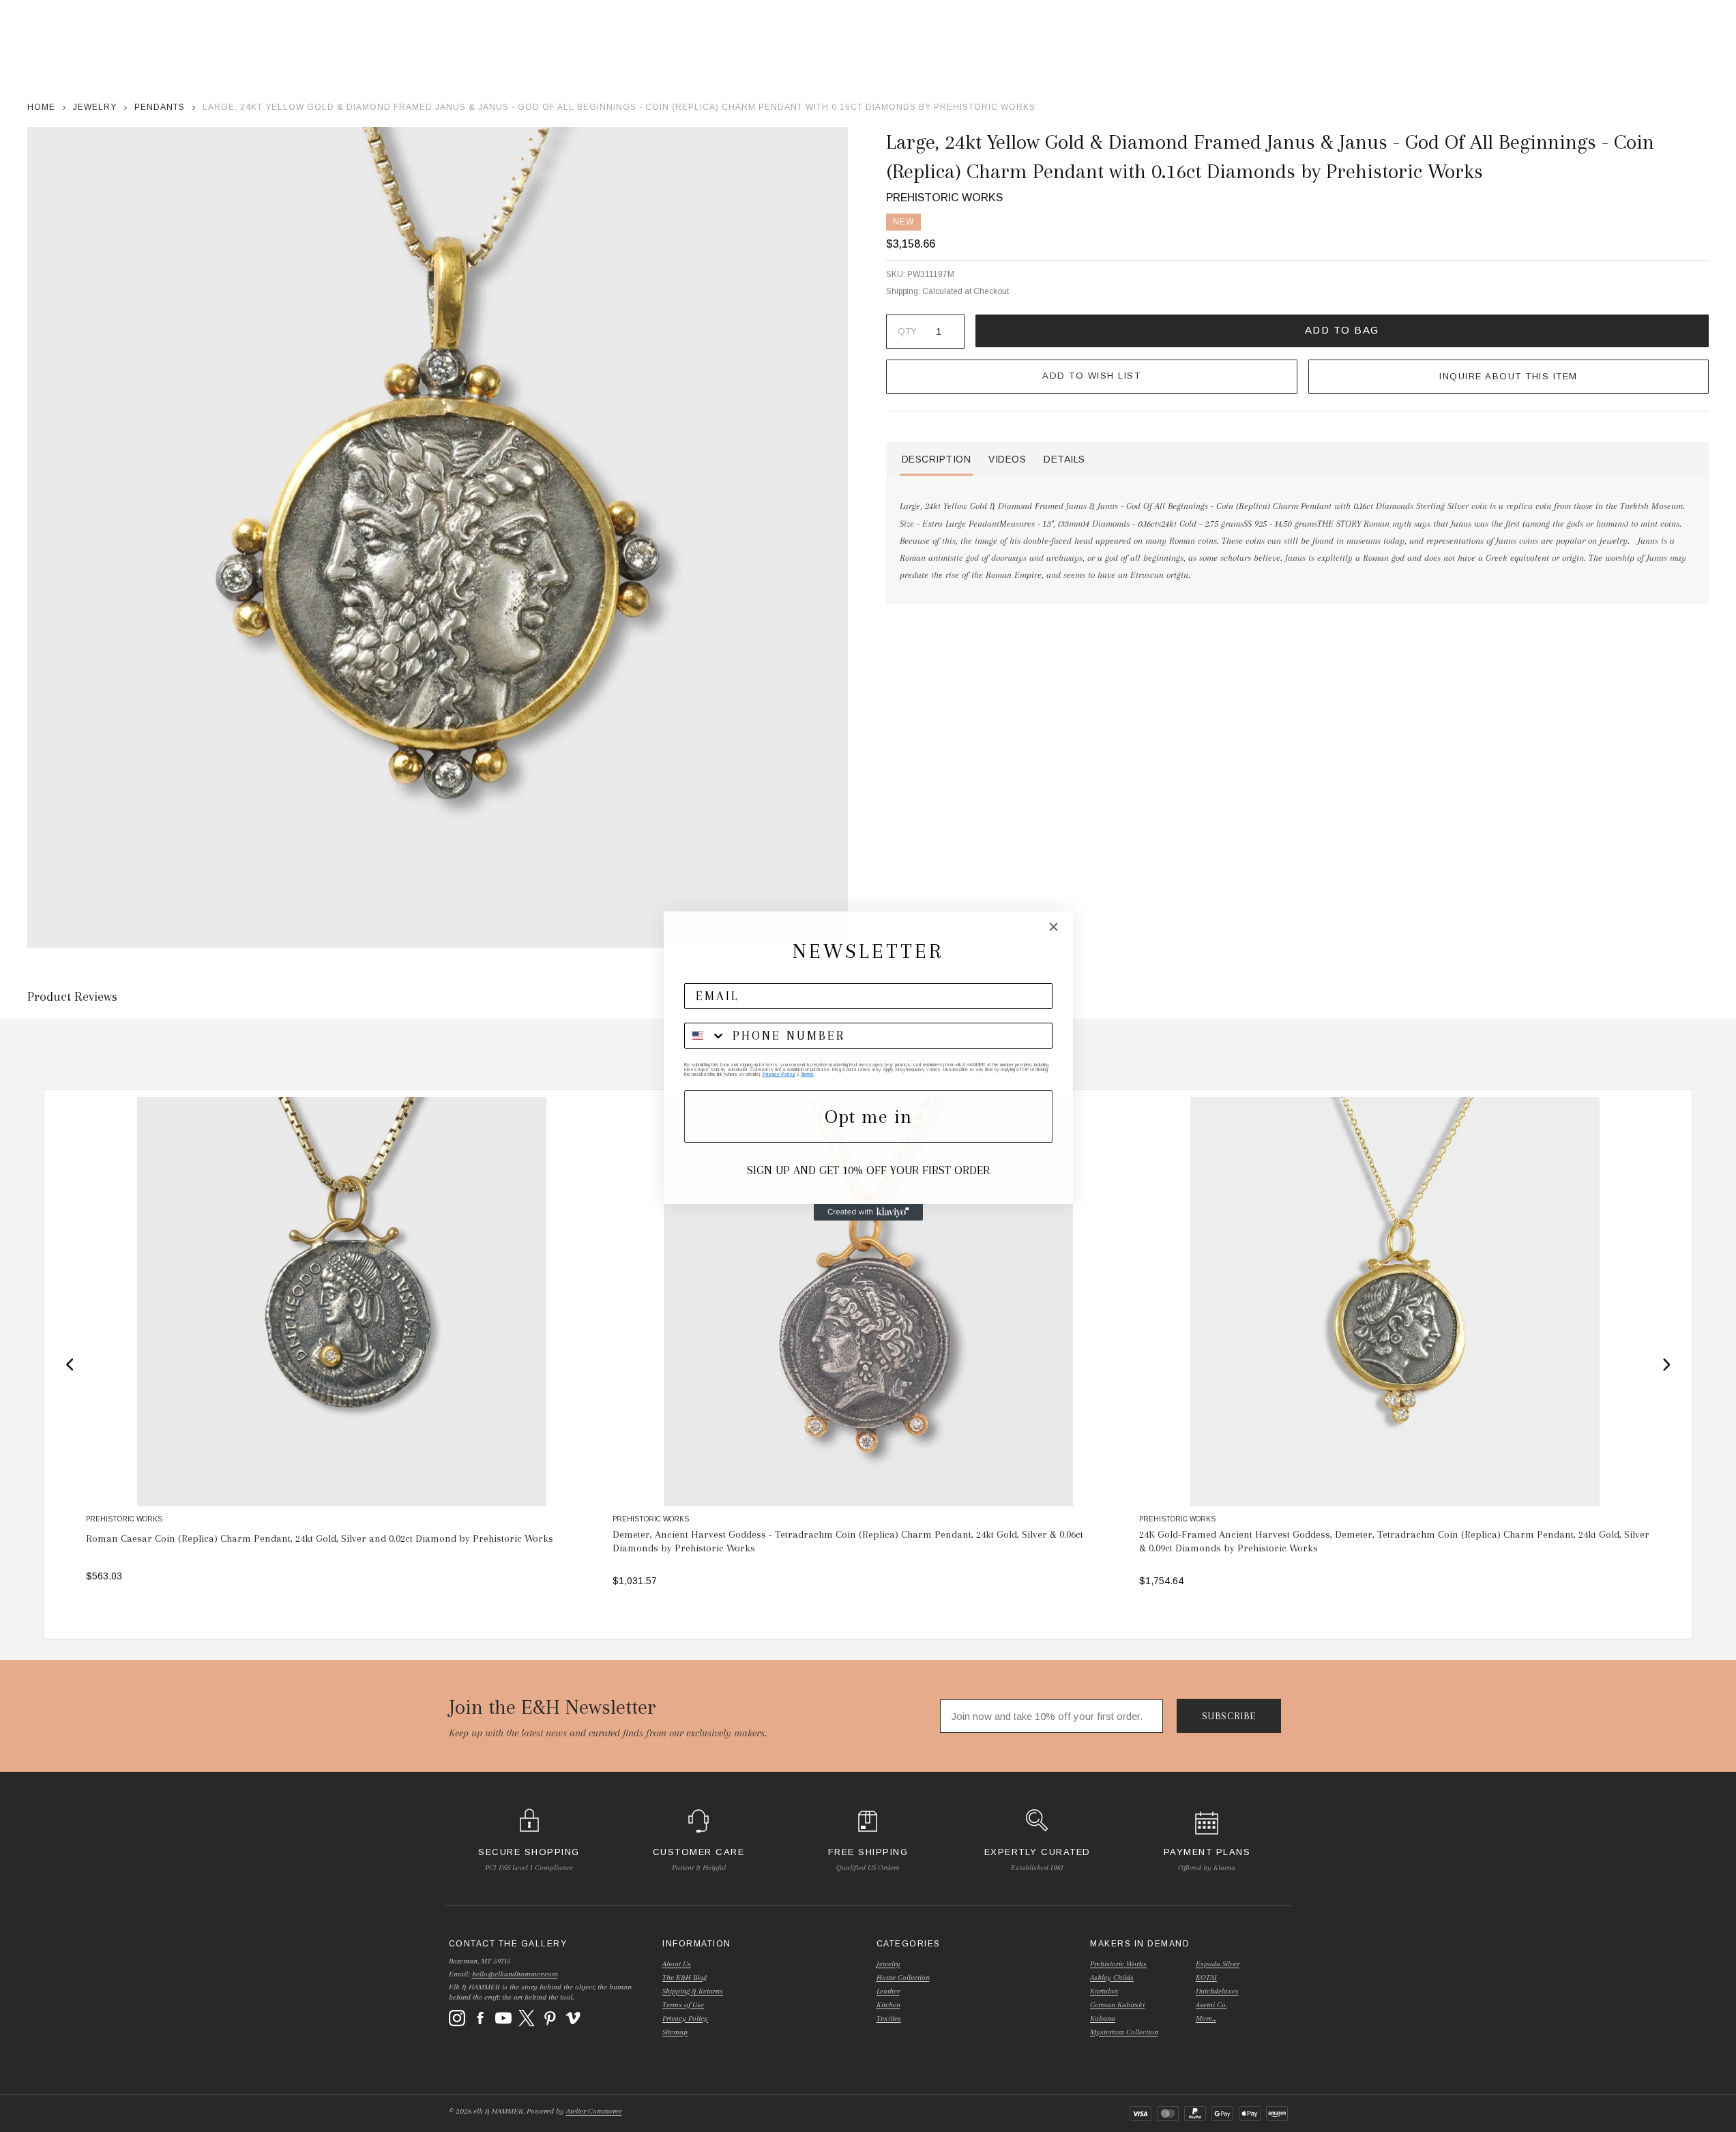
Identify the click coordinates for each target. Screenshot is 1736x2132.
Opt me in (868, 1116)
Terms (807, 1074)
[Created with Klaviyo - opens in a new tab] (868, 1212)
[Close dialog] (1054, 927)
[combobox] (705, 1036)
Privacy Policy (779, 1074)
